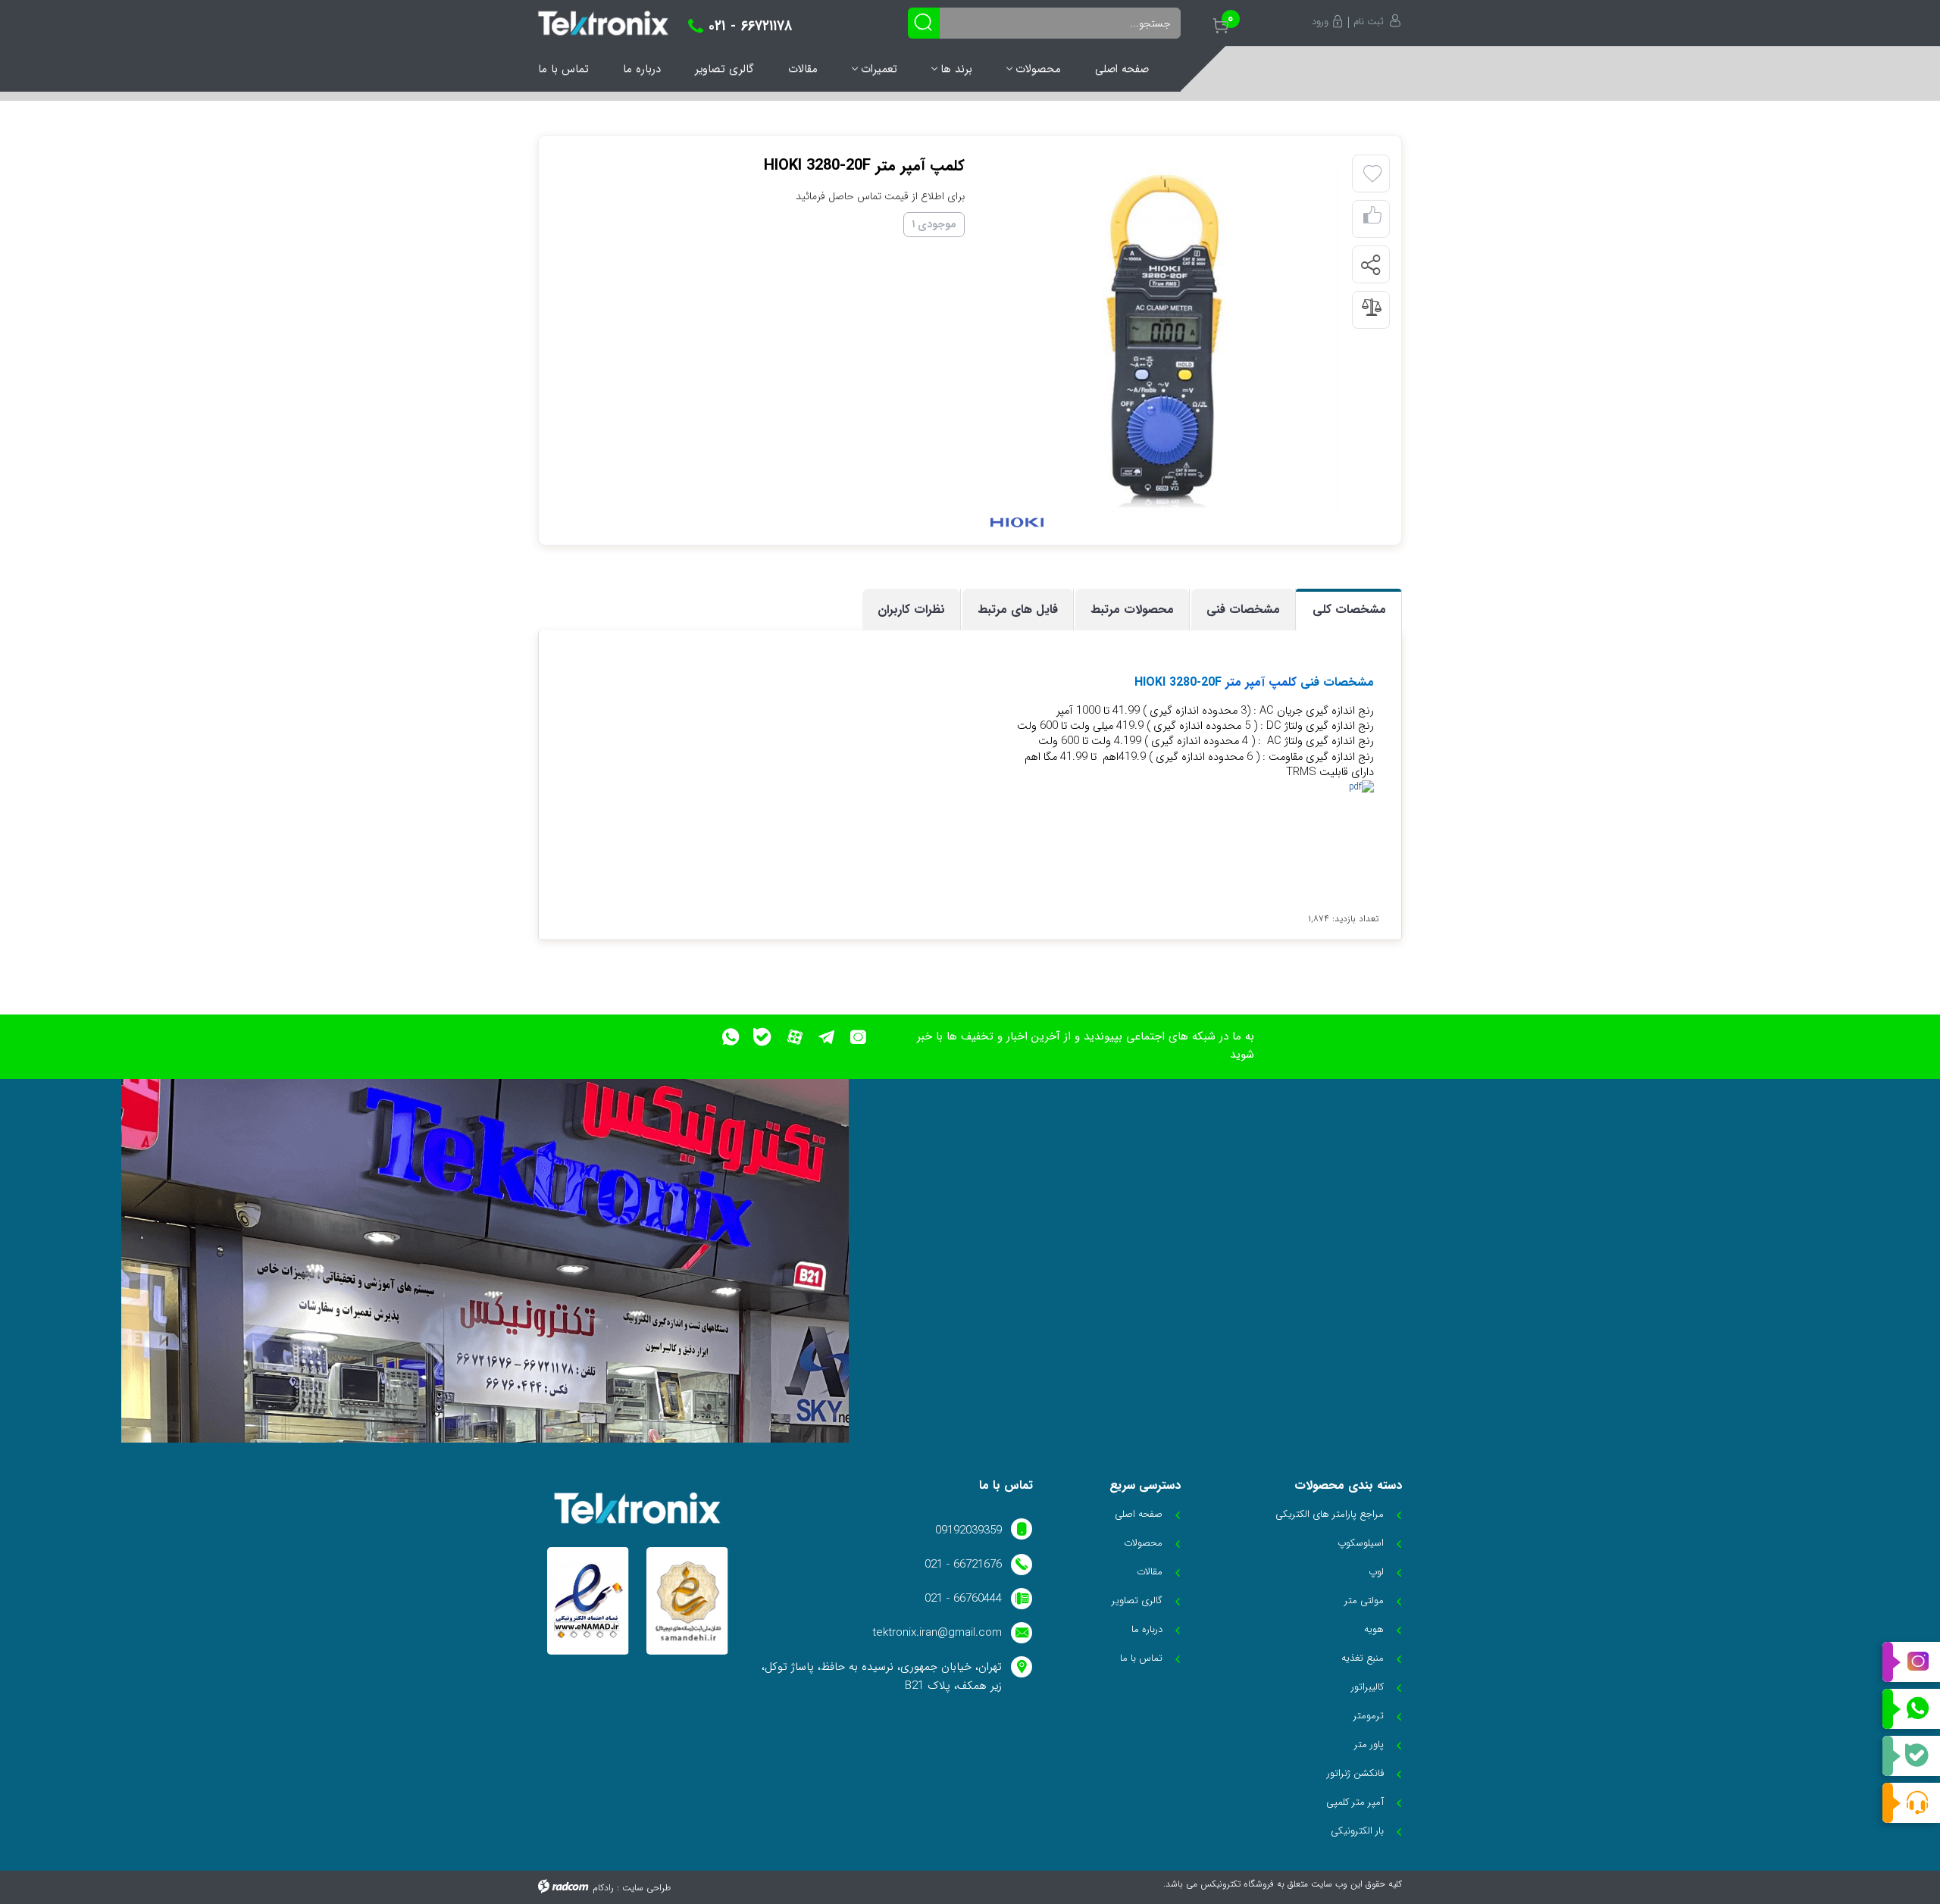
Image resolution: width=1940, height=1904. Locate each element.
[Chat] (1911, 1803)
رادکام (603, 1888)
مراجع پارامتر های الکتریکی (1330, 1514)
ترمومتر (1369, 1716)
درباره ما (642, 69)
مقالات (803, 69)
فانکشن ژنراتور (1355, 1773)
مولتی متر (1364, 1601)
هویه (1374, 1629)
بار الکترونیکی (1357, 1831)
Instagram (1911, 1662)
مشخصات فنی (1243, 610)
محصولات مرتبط (1132, 610)
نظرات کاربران (911, 610)
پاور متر (1369, 1745)
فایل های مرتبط (1018, 610)
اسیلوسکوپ (1361, 1543)
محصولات (1038, 69)
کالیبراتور (1367, 1687)
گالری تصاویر (724, 69)
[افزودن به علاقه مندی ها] (1372, 174)
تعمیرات (879, 69)
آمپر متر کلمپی (1355, 1802)
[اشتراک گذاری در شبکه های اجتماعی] (1370, 265)
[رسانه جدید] (1166, 339)
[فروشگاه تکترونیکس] (603, 23)
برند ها (956, 69)
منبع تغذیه (1363, 1658)
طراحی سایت (646, 1888)
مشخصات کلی (1349, 610)
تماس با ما (563, 69)
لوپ (1376, 1572)
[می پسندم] (1372, 219)
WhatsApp (1911, 1709)
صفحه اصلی (1122, 69)
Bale (1911, 1756)
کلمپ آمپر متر (1259, 682)
